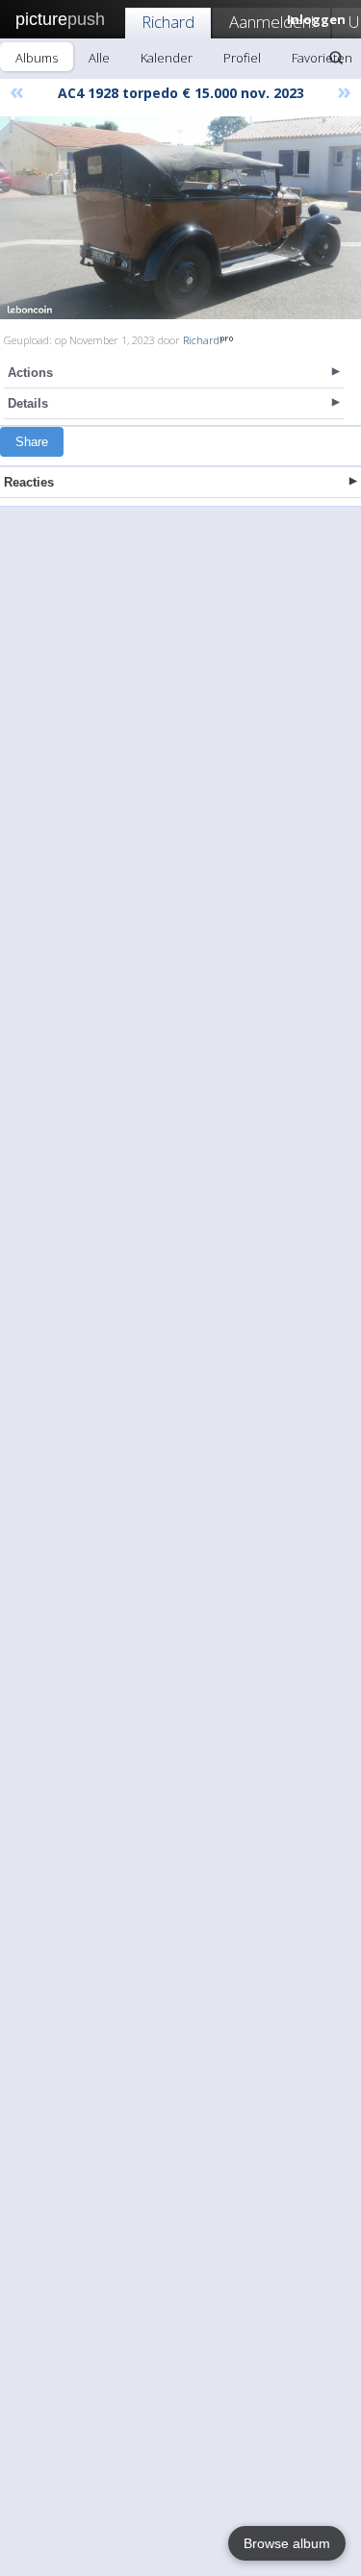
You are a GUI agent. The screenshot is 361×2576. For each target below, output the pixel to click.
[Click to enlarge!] (180, 218)
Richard (168, 22)
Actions (30, 373)
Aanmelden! (271, 22)
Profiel (242, 58)
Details (28, 403)
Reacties (29, 482)
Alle (99, 58)
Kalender (167, 58)
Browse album (287, 2543)
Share (32, 442)
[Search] (336, 58)
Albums (37, 58)
